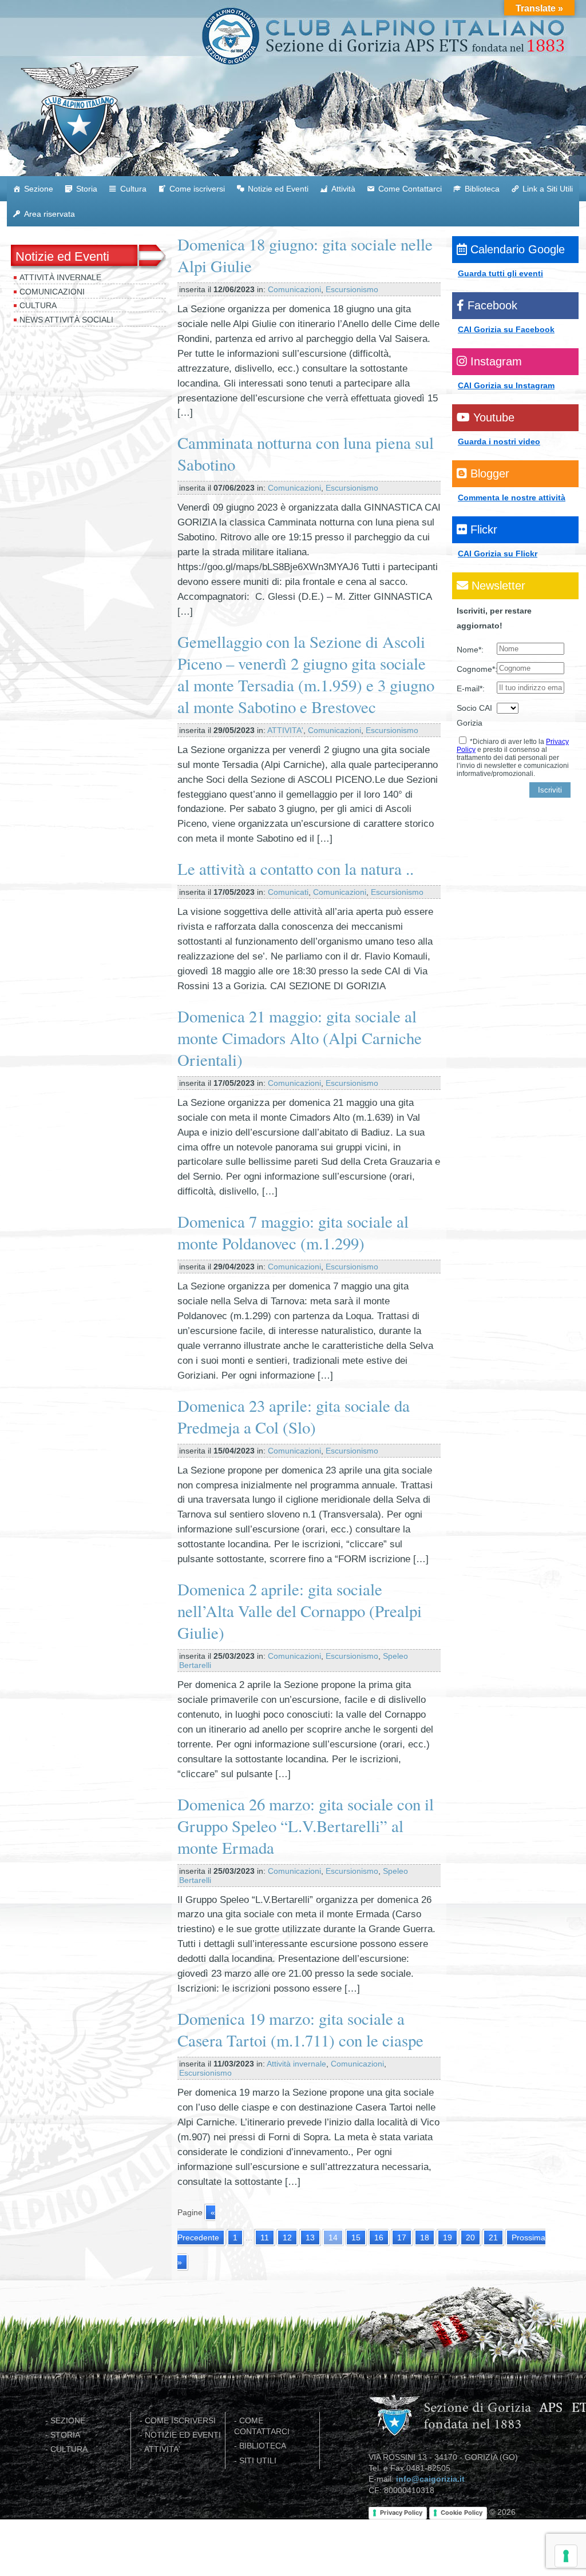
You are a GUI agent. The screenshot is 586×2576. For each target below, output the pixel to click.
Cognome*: (477, 669)
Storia (87, 189)
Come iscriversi (197, 189)
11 (265, 2237)
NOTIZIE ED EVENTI (183, 2435)
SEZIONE (68, 2421)
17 (402, 2237)
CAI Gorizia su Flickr (498, 554)
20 (470, 2237)
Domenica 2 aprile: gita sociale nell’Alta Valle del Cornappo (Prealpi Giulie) (300, 1611)
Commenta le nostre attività (512, 497)
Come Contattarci (410, 189)
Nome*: (470, 650)
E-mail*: (471, 688)
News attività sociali (66, 320)
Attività (343, 189)
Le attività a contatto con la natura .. (296, 869)
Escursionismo (352, 289)
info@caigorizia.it (430, 2479)
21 (493, 2237)
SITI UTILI (258, 2461)
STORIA (65, 2435)
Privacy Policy (401, 2513)
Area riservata (50, 214)
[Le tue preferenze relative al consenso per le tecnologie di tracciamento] (566, 2556)
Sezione (39, 189)
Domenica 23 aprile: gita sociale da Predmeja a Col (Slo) (294, 1416)
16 (379, 2237)
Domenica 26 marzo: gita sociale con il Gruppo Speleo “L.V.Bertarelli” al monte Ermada (306, 1826)
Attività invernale (60, 277)
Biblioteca (482, 189)
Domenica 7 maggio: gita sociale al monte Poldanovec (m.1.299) (293, 1232)
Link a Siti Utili (548, 189)
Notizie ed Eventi (278, 189)
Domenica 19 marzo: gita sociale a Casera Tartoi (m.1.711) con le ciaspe (300, 2029)
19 (448, 2237)
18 (425, 2237)
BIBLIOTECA (263, 2446)
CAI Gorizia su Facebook (506, 329)
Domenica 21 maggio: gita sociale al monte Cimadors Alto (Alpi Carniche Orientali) (300, 1038)
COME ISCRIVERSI (180, 2421)
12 (287, 2237)
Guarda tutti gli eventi (500, 273)
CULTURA (69, 2449)
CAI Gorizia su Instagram (506, 385)
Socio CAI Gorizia (474, 715)
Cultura (133, 189)
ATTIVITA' (285, 730)
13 (310, 2237)
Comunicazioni (52, 292)
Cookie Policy (462, 2513)
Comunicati (288, 892)
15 (356, 2237)
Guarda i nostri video (499, 441)
